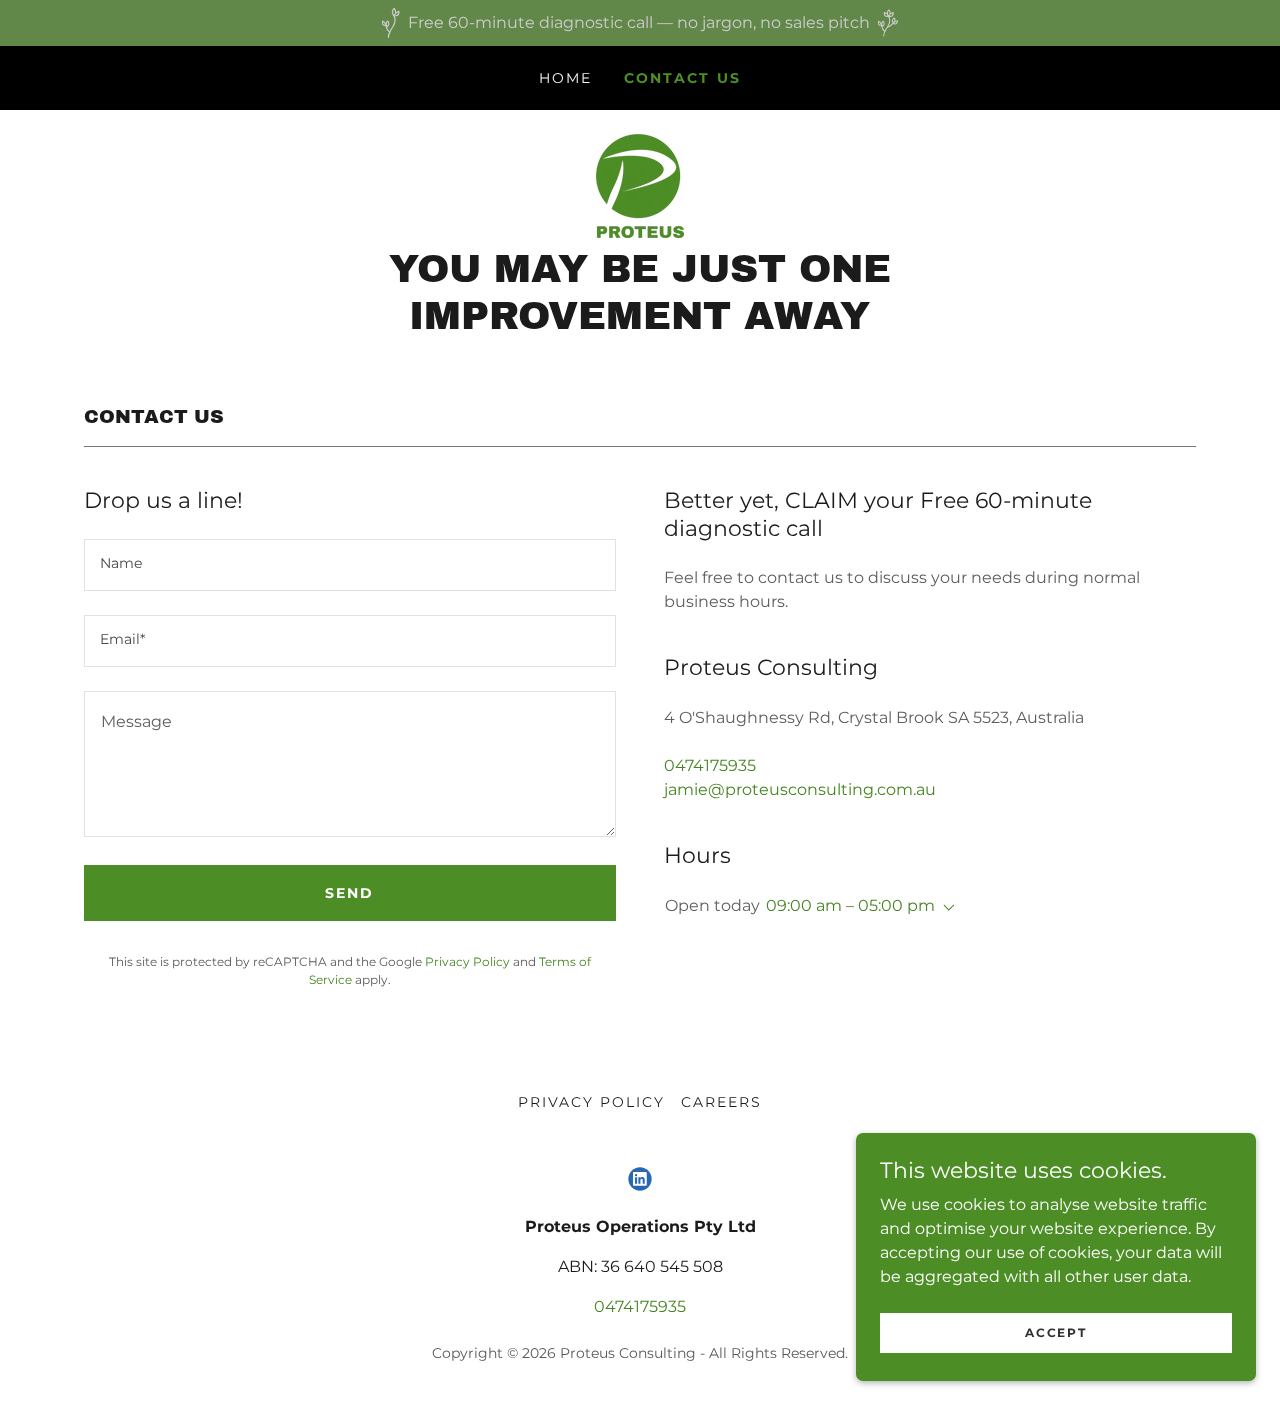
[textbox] (350, 565)
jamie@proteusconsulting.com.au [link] (800, 789)
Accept (1055, 1332)
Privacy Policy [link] (467, 961)
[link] (640, 184)
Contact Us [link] (682, 78)
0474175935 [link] (710, 765)
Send (349, 893)
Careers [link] (721, 1102)
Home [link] (565, 78)
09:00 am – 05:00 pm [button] (850, 905)
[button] (945, 908)
